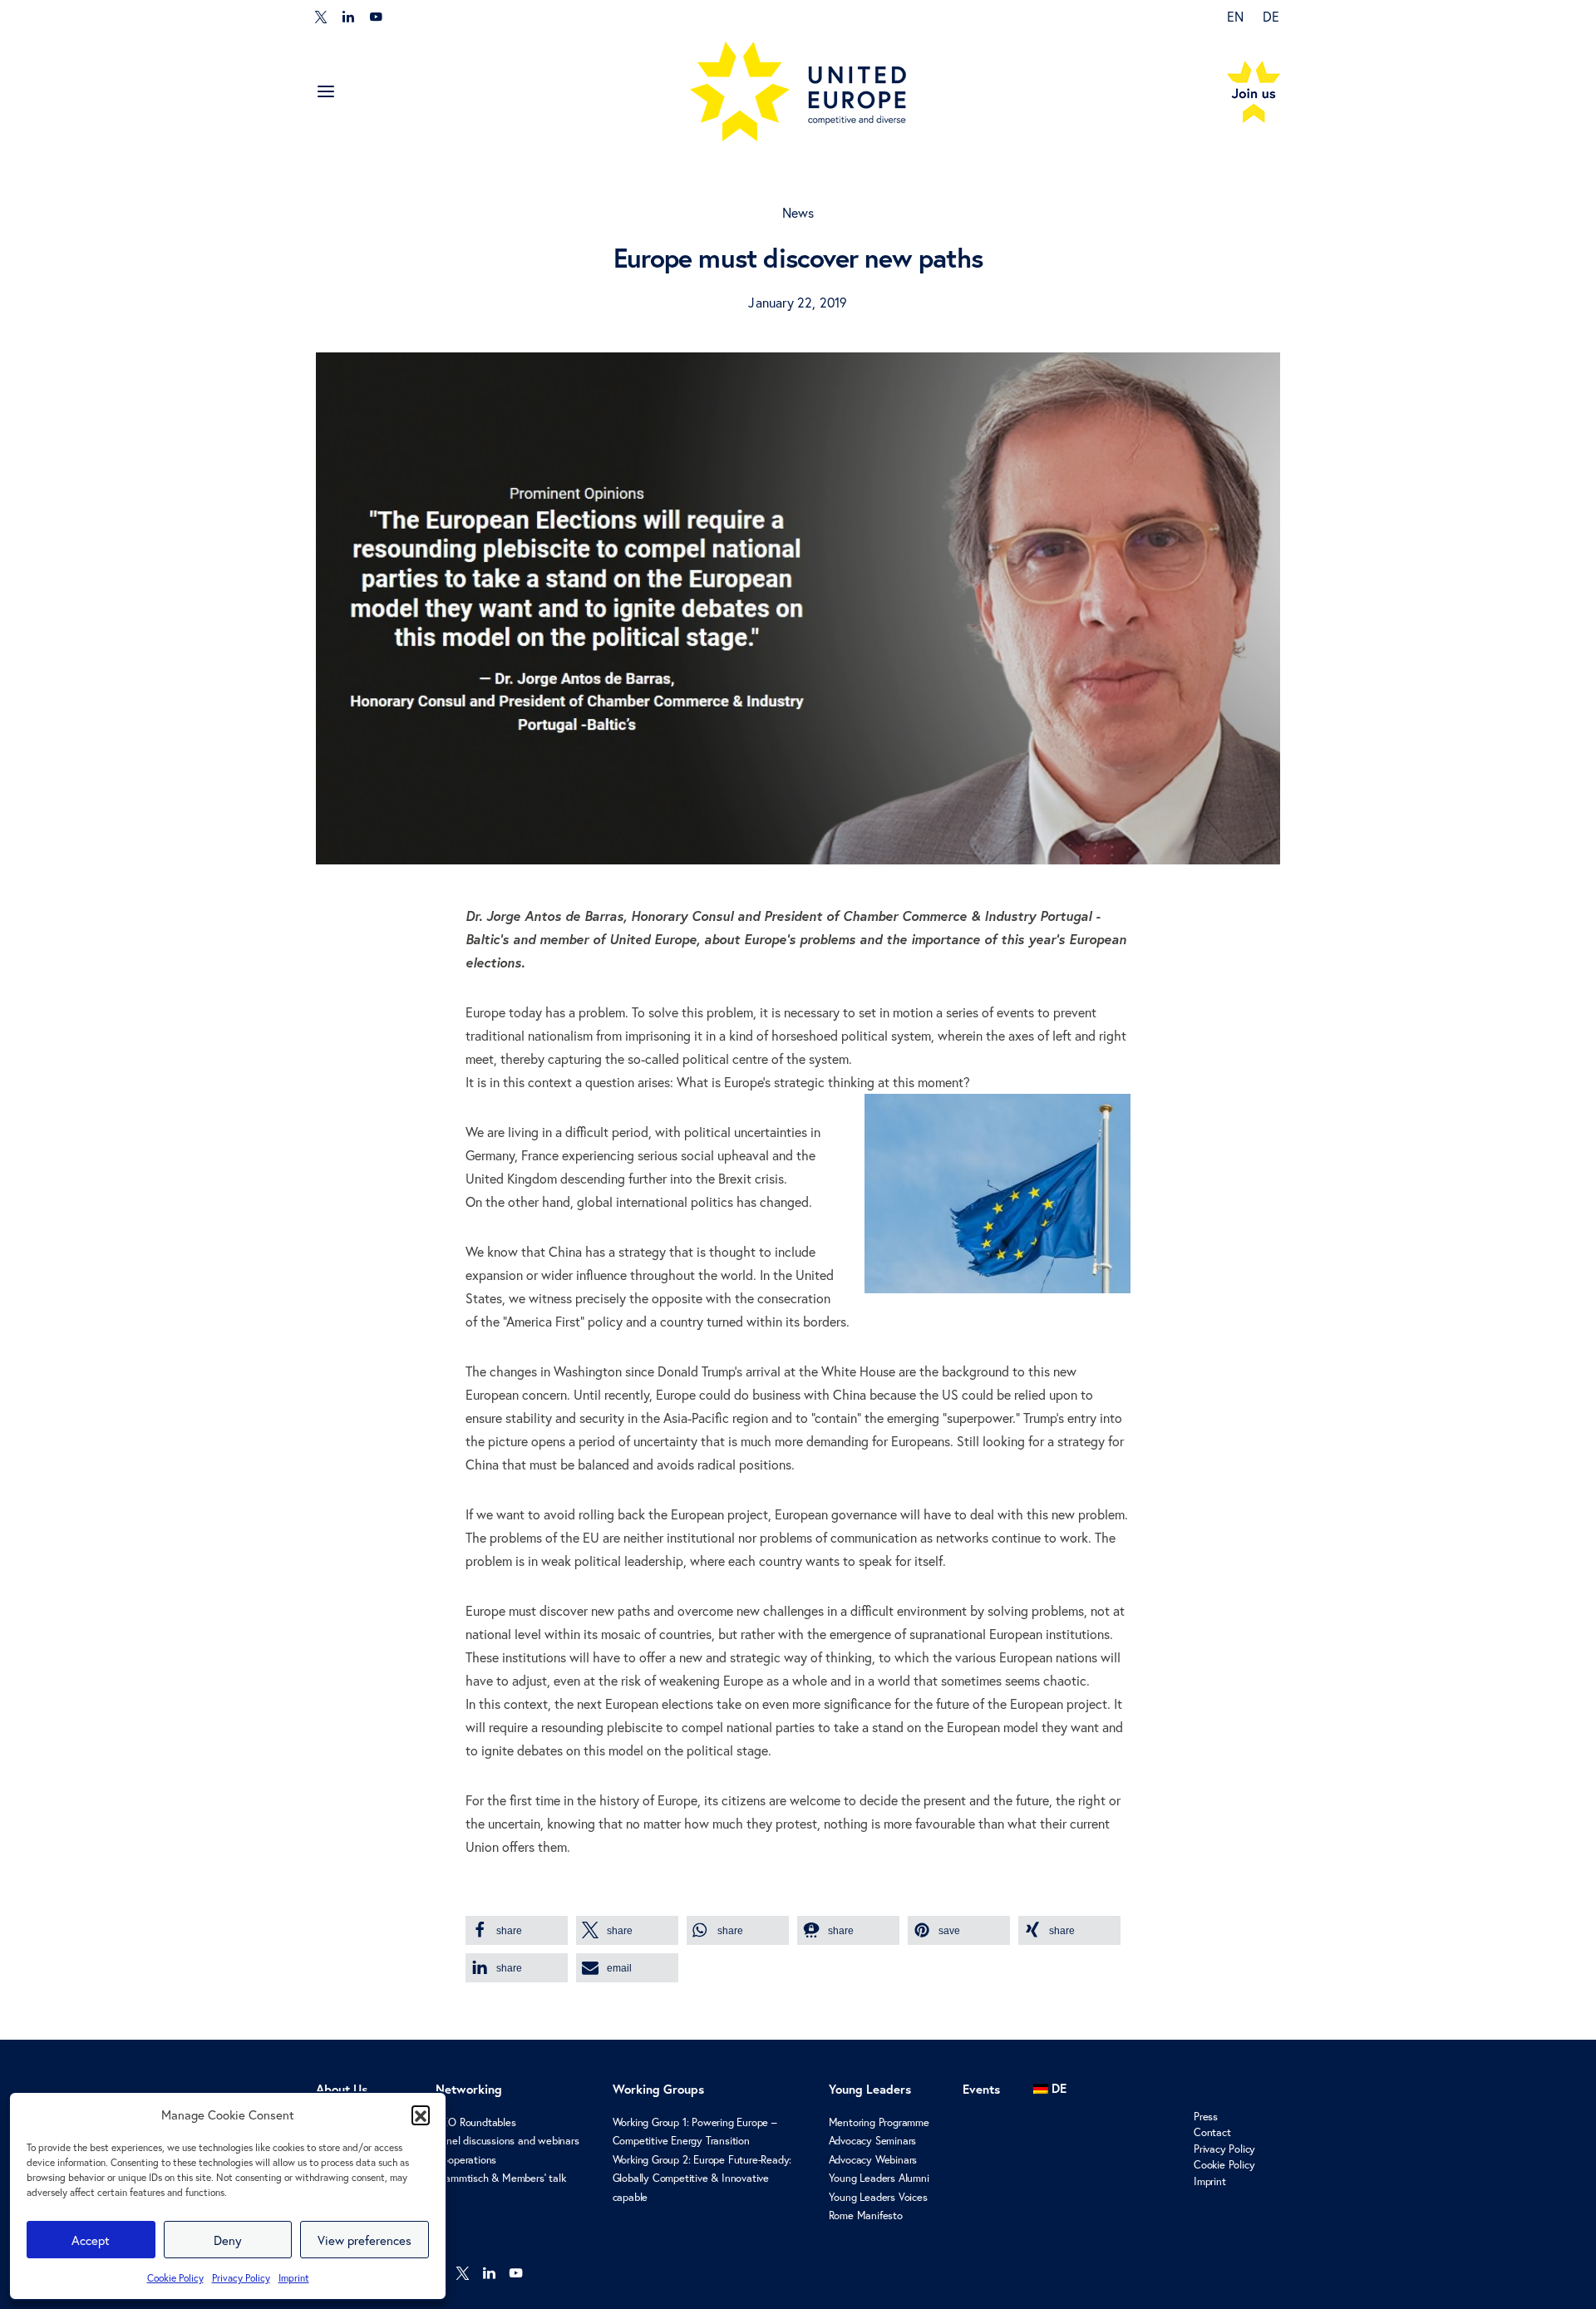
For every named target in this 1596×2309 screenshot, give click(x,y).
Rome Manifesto (866, 2215)
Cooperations (466, 2160)
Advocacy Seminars (873, 2141)
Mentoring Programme (879, 2122)
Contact (1212, 2132)
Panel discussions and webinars (507, 2141)
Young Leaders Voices (878, 2197)
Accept (91, 2240)
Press (1206, 2117)
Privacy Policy (241, 2278)
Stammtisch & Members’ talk (501, 2178)
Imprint (294, 2278)
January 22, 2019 (798, 302)
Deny (228, 2240)
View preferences (365, 2240)
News (798, 212)
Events (981, 2089)
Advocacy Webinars (873, 2160)
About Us (342, 2089)
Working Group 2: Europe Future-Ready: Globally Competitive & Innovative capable (702, 2179)
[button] (421, 2115)
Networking (469, 2089)
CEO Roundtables (476, 2122)
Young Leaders (870, 2089)
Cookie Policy (175, 2278)
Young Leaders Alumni (879, 2178)
